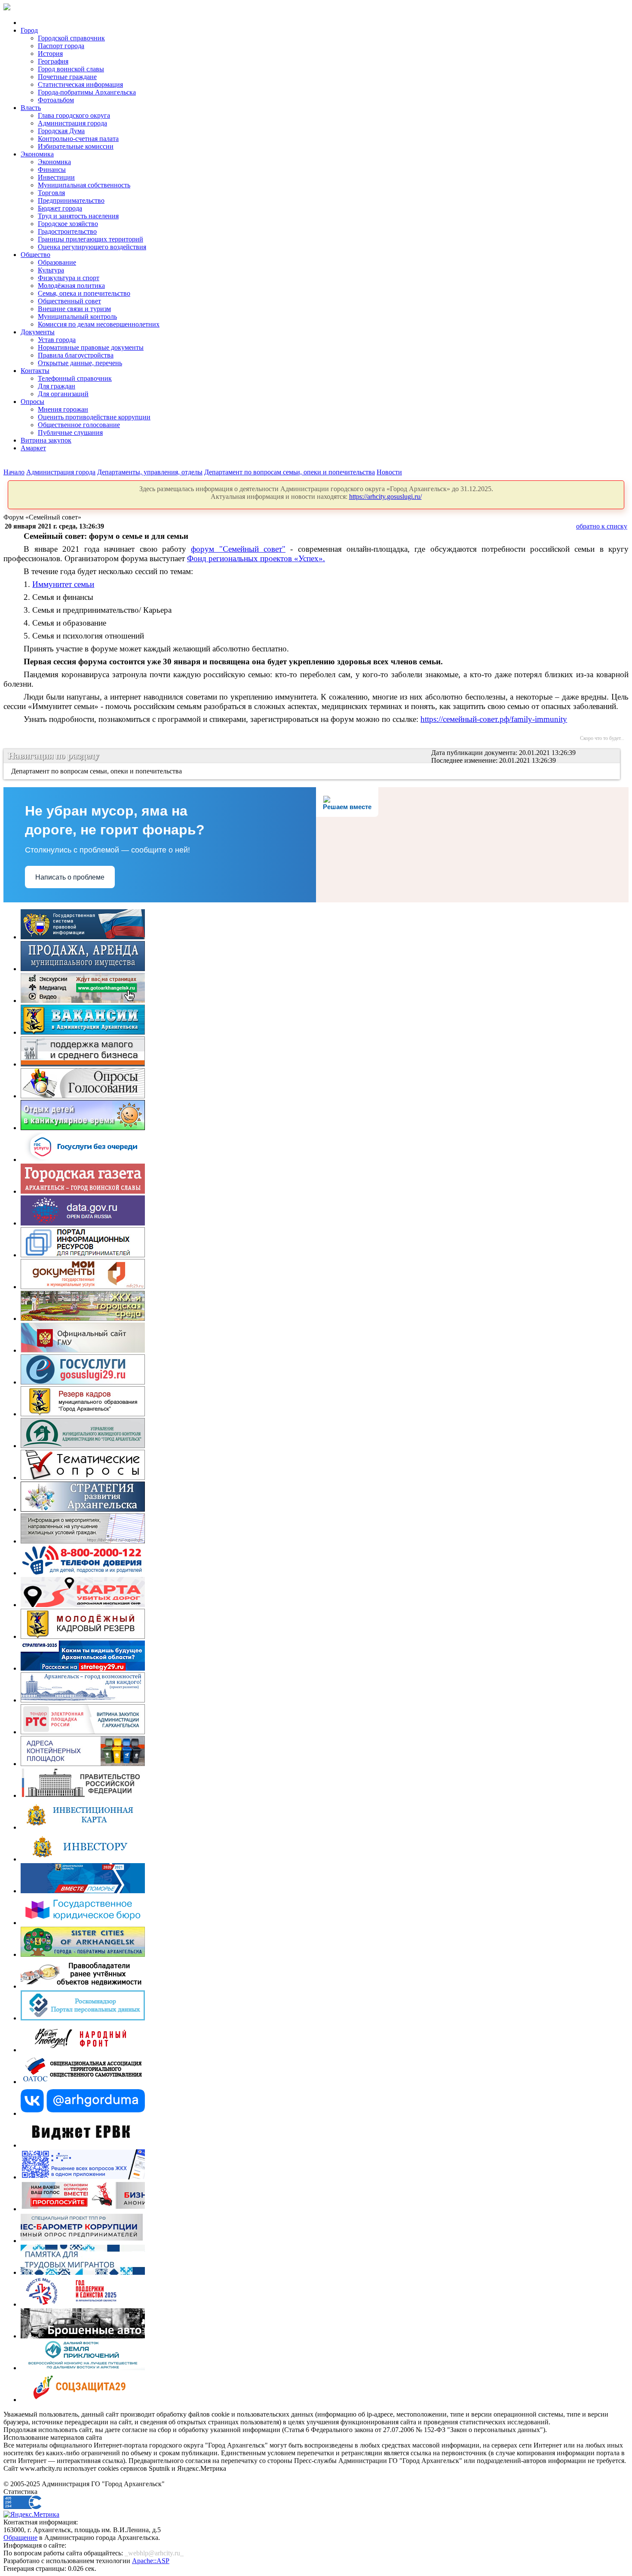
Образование (57, 262)
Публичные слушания (70, 432)
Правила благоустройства (76, 355)
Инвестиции (56, 177)
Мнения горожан (63, 409)
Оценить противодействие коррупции (94, 417)
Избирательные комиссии (76, 146)
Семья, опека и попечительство (84, 293)
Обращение (20, 2538)
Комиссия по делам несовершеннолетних (99, 324)
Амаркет (33, 448)
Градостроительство (67, 231)
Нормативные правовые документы (91, 347)
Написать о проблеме (70, 877)
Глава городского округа (74, 115)
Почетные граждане (67, 77)
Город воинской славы (71, 69)
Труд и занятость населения (78, 216)
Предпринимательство (71, 200)
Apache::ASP (151, 2561)
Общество (35, 255)
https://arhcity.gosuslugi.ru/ (385, 497)
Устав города (57, 340)
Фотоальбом (56, 100)
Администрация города (72, 123)
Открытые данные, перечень (80, 363)
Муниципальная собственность (84, 185)
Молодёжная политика (71, 286)
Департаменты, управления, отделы (150, 472)
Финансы (52, 170)
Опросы (32, 402)
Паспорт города (61, 46)
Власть (31, 108)
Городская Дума (61, 131)
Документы (38, 332)
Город (29, 30)
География (53, 61)
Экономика (37, 154)
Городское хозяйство (68, 224)
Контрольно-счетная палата (78, 139)
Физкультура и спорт (69, 278)
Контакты (35, 371)
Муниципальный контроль (77, 316)
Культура (51, 270)
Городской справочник (71, 38)
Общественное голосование (79, 425)
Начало (14, 472)
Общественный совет (69, 301)
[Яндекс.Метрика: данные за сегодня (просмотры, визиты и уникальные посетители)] (31, 2515)
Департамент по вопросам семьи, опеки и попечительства (290, 472)
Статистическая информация (80, 84)
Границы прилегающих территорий (91, 239)
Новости (389, 472)
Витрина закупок (46, 440)
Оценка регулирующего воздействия (92, 247)
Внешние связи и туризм (74, 309)
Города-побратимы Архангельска (87, 92)
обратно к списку (602, 526)
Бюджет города (60, 208)
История (50, 53)
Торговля (51, 193)
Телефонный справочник (75, 378)
